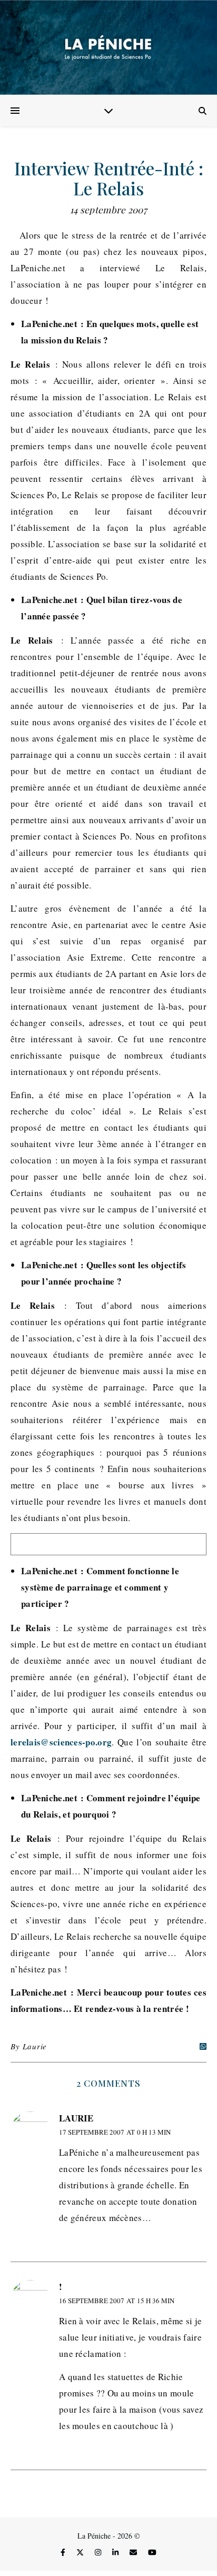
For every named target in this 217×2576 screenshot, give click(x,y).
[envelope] (134, 2552)
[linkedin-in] (116, 2552)
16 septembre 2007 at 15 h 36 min (117, 2301)
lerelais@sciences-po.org (61, 1742)
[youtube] (152, 2552)
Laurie (35, 2046)
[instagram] (99, 2552)
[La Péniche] (108, 47)
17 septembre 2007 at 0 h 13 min (115, 2132)
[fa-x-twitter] (81, 2552)
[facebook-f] (64, 2552)
